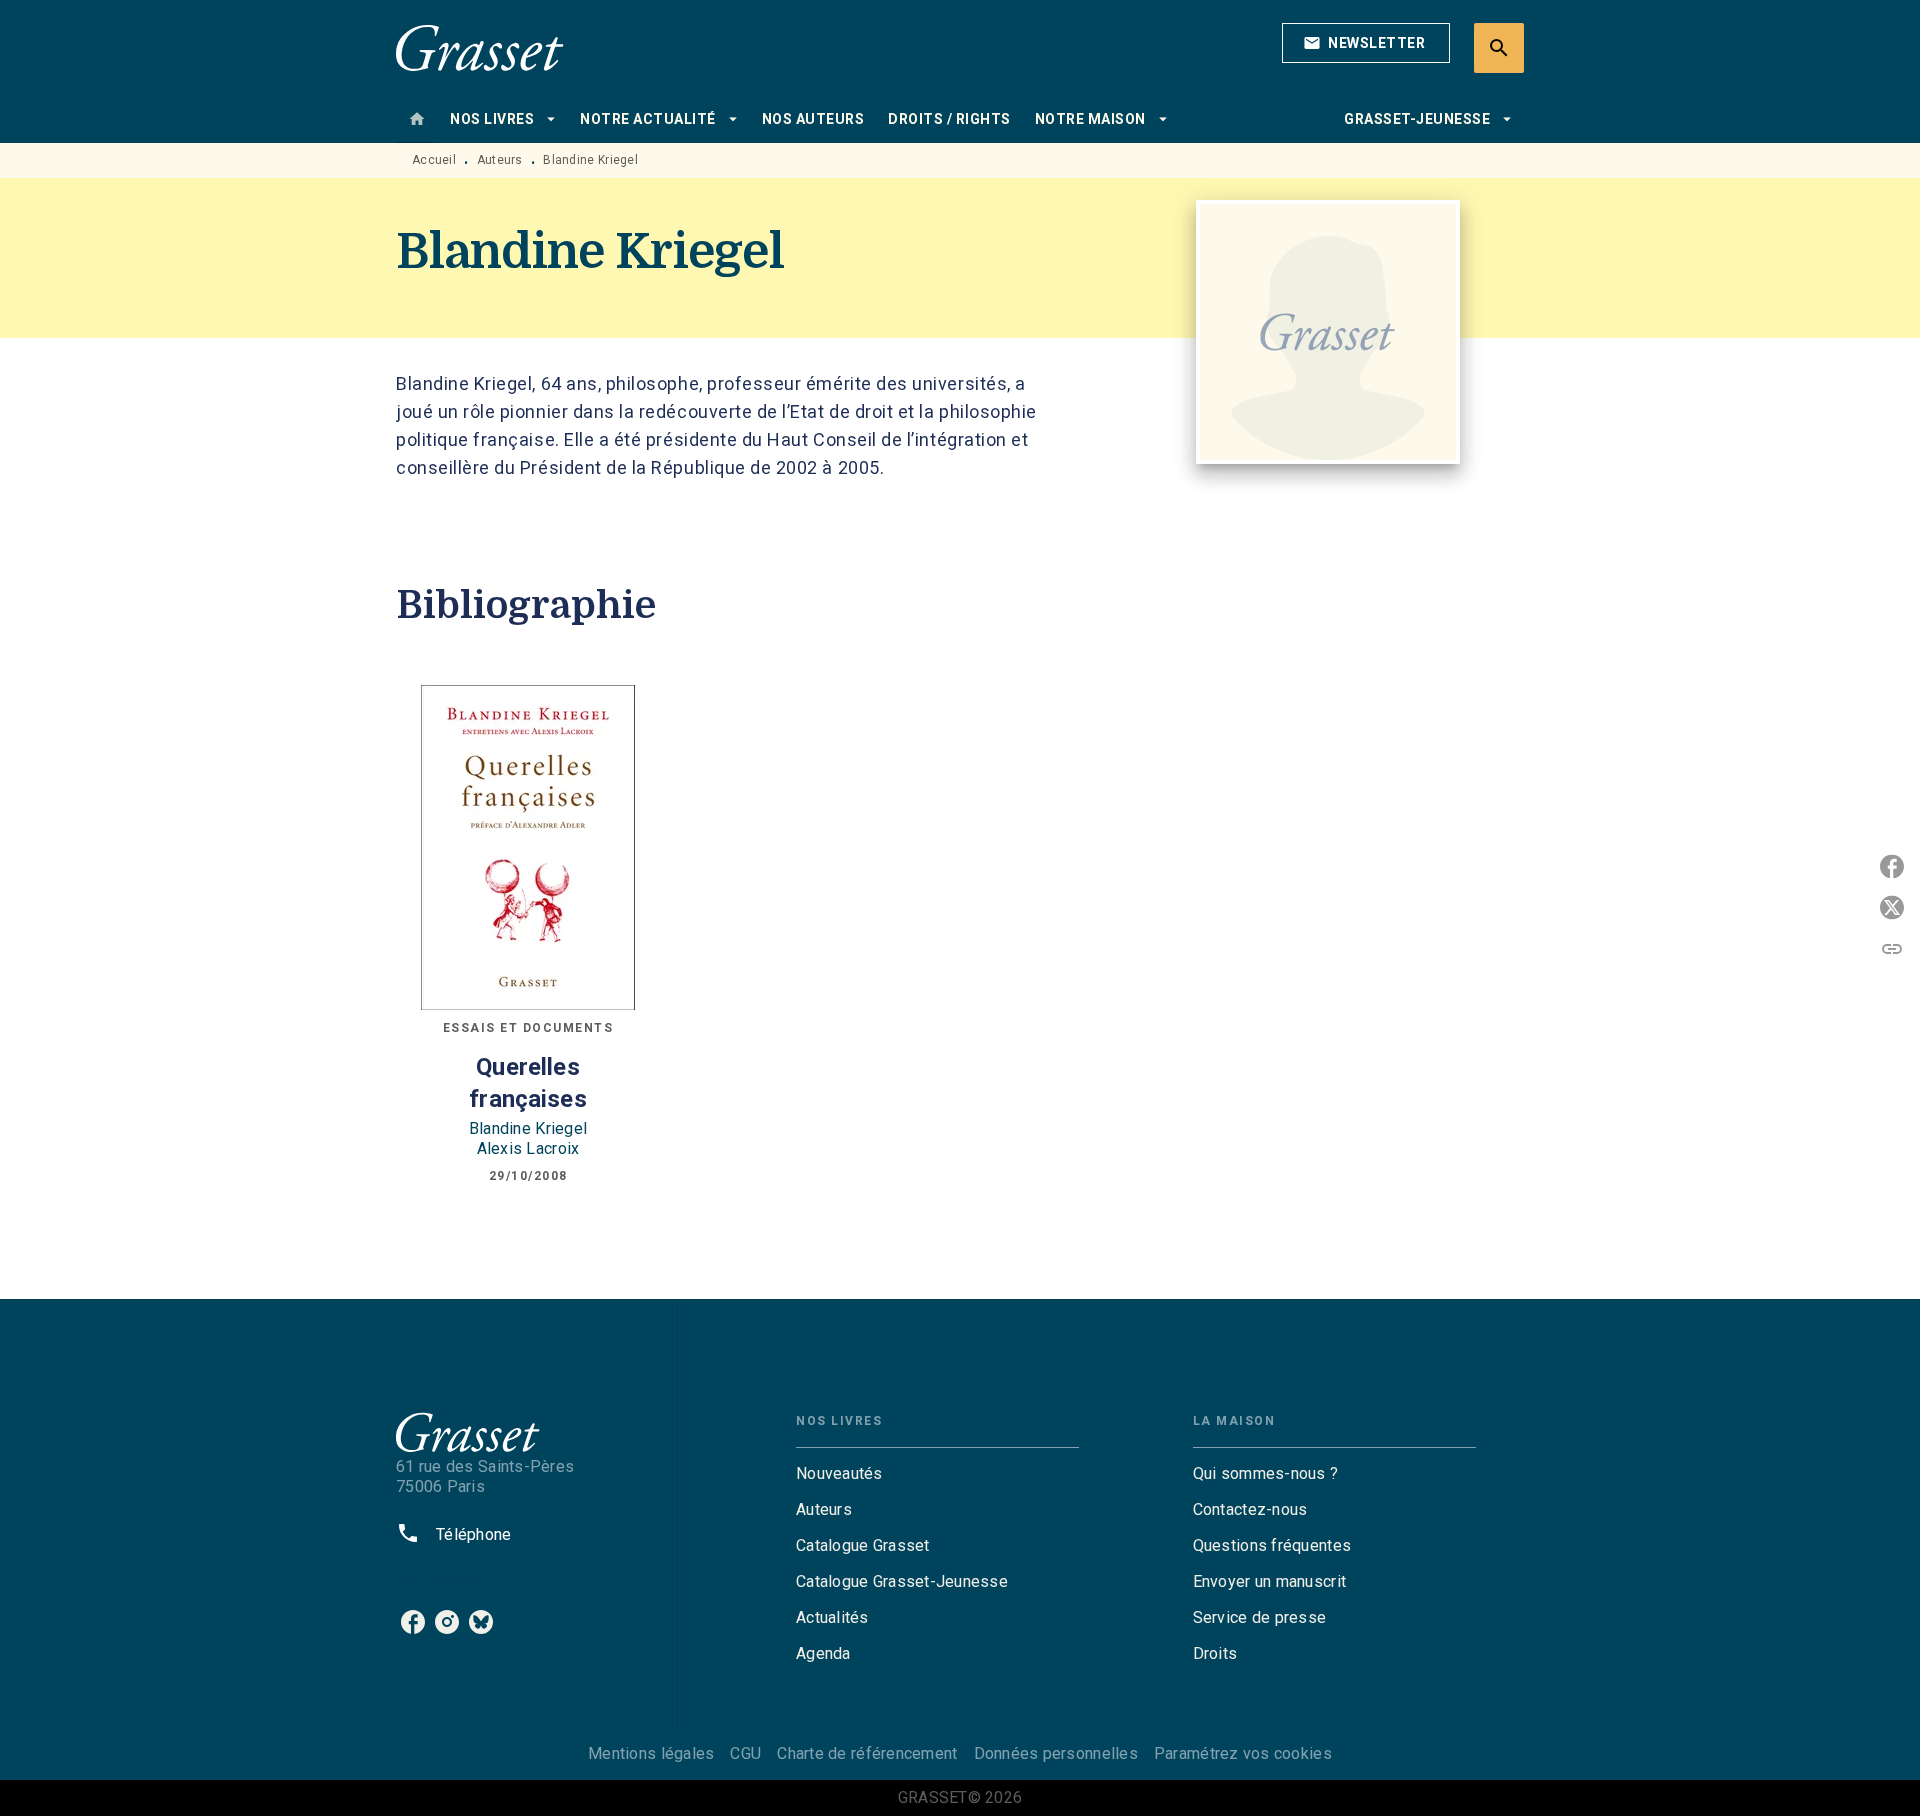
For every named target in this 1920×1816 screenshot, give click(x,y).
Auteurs (500, 160)
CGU (745, 1753)
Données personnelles (1056, 1753)
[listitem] (413, 1622)
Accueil (434, 160)
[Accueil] (480, 47)
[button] (1366, 43)
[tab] (417, 119)
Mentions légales (651, 1753)
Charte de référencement (867, 1753)
